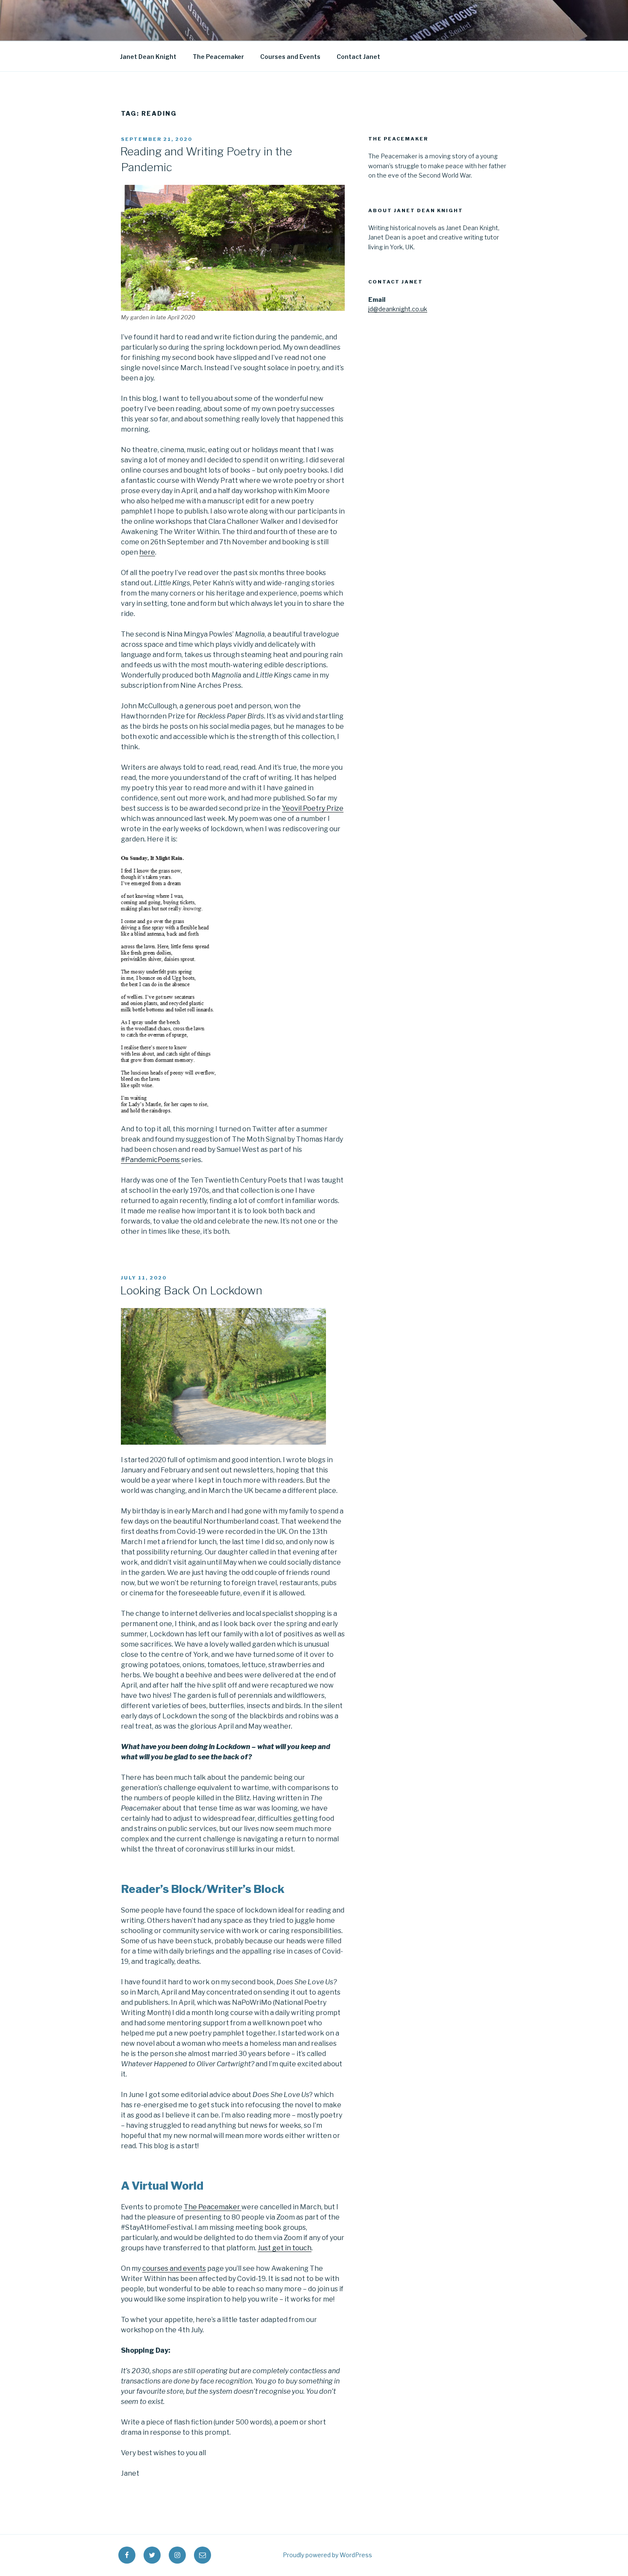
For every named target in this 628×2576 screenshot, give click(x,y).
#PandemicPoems (151, 1160)
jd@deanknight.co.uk (398, 309)
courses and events (174, 2268)
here (147, 552)
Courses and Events (290, 57)
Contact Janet (358, 57)
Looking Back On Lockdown (191, 1290)
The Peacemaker (218, 57)
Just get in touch (285, 2248)
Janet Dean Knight (148, 57)
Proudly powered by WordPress (327, 2555)
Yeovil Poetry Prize (313, 808)
